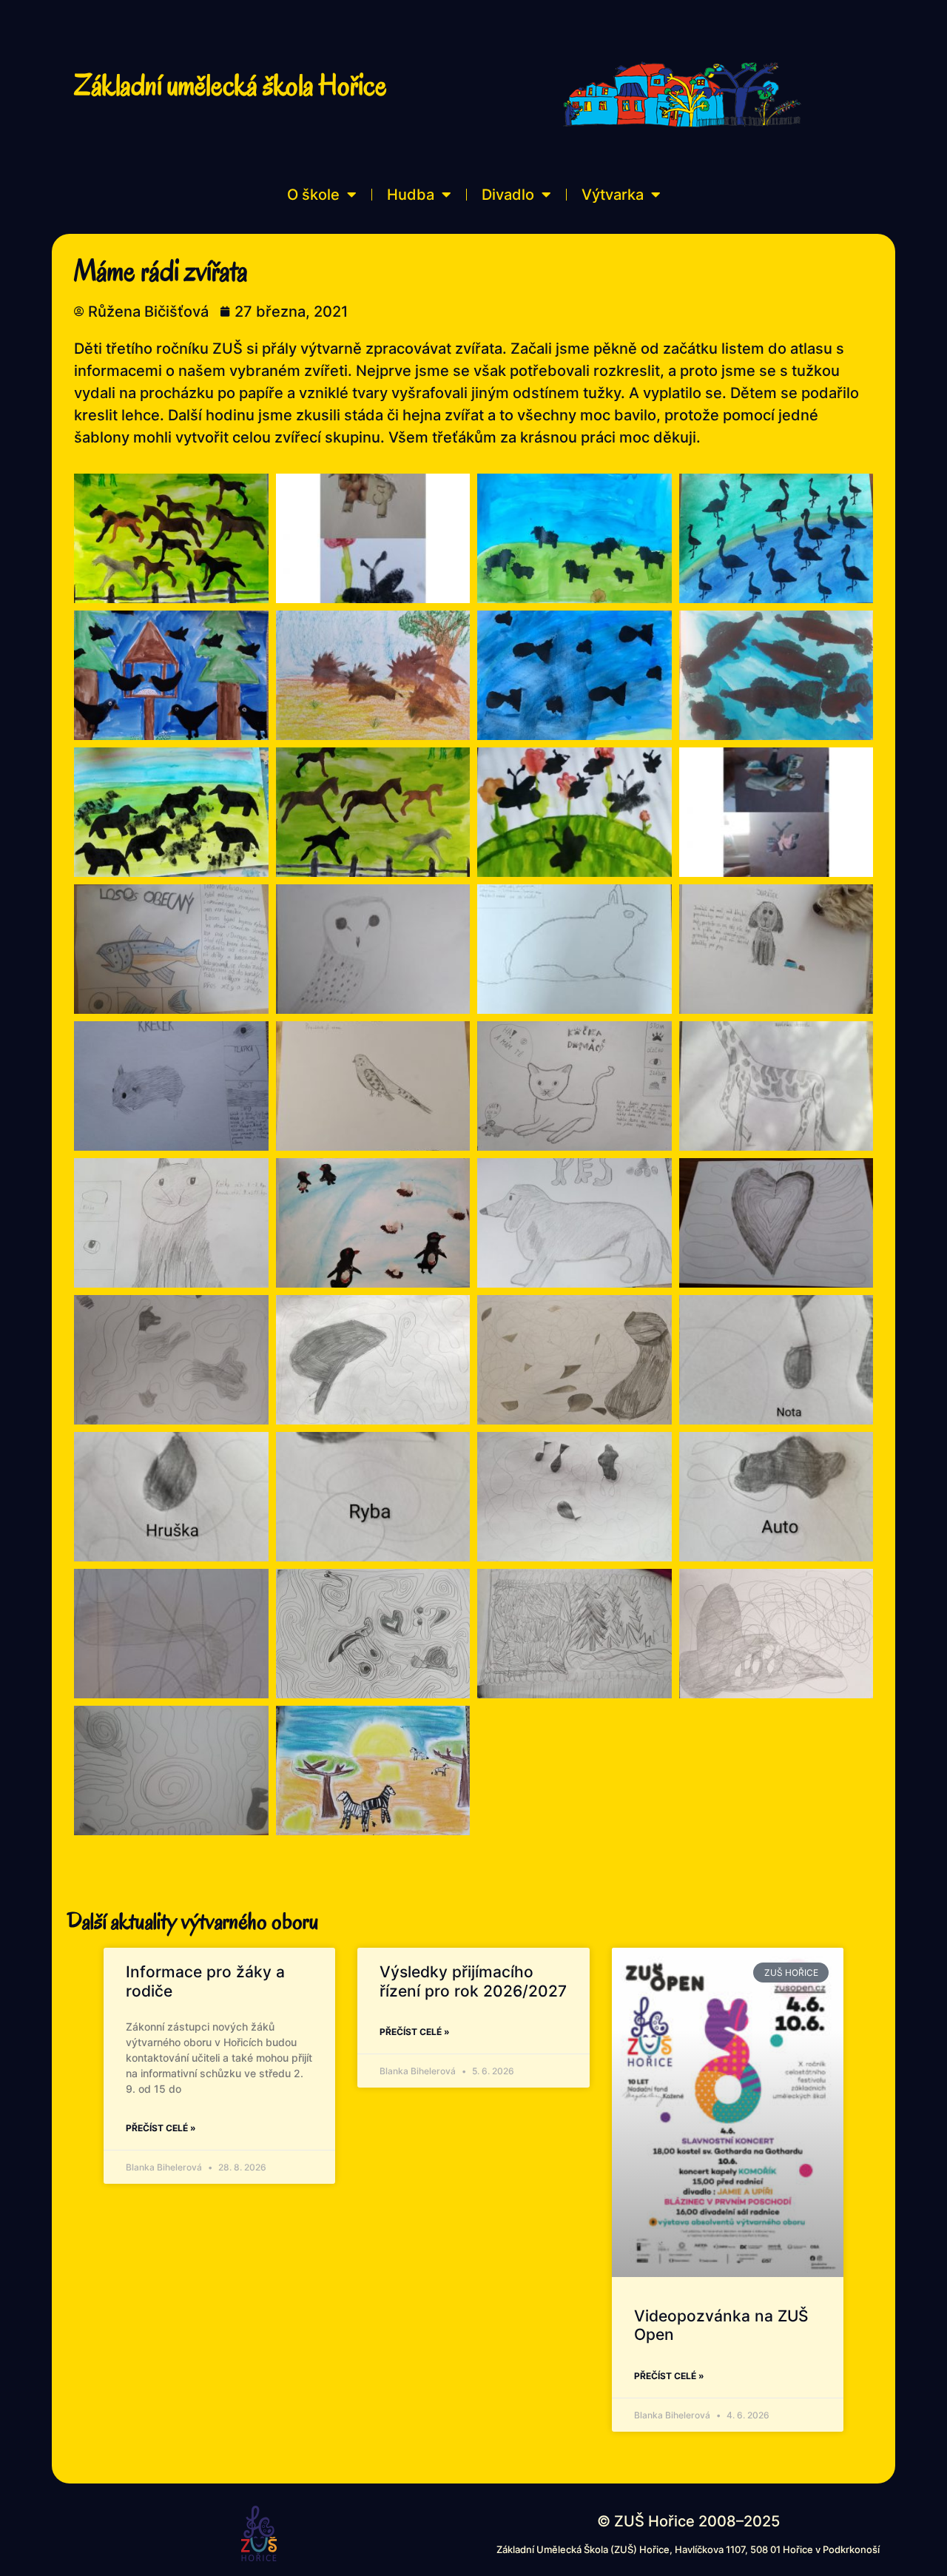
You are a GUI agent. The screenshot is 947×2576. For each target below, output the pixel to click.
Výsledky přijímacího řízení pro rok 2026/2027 (473, 1981)
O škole (313, 195)
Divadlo (508, 195)
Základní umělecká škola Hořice (230, 85)
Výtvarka (613, 195)
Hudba (411, 195)
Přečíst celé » (161, 2128)
